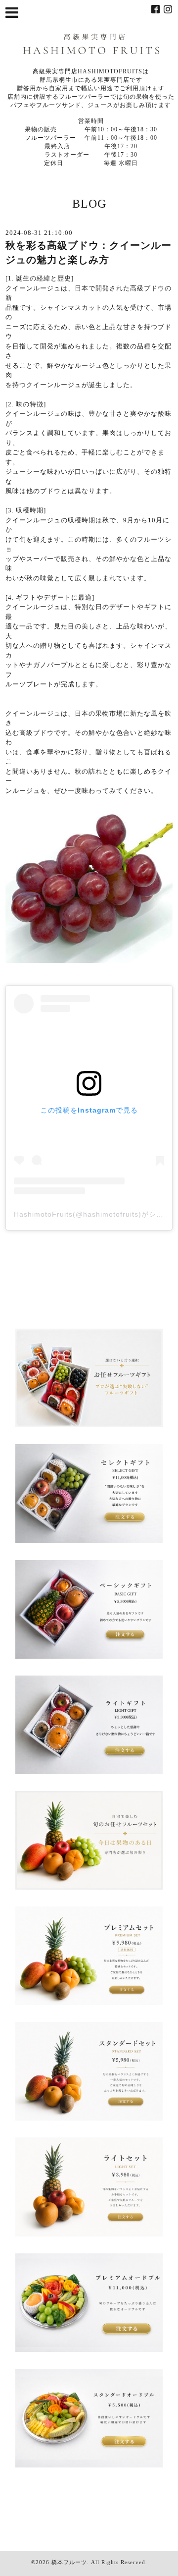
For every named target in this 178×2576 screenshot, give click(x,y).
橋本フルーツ (69, 2562)
